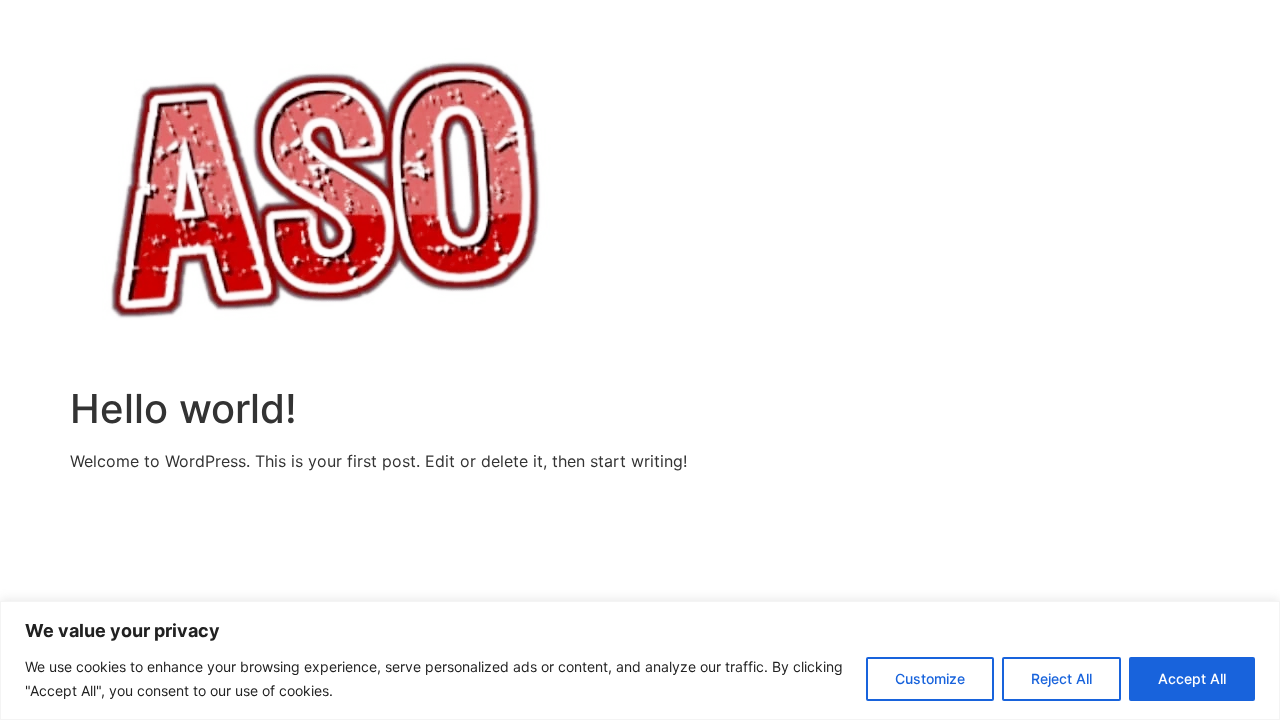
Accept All (1192, 678)
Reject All (1061, 678)
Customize (930, 678)
